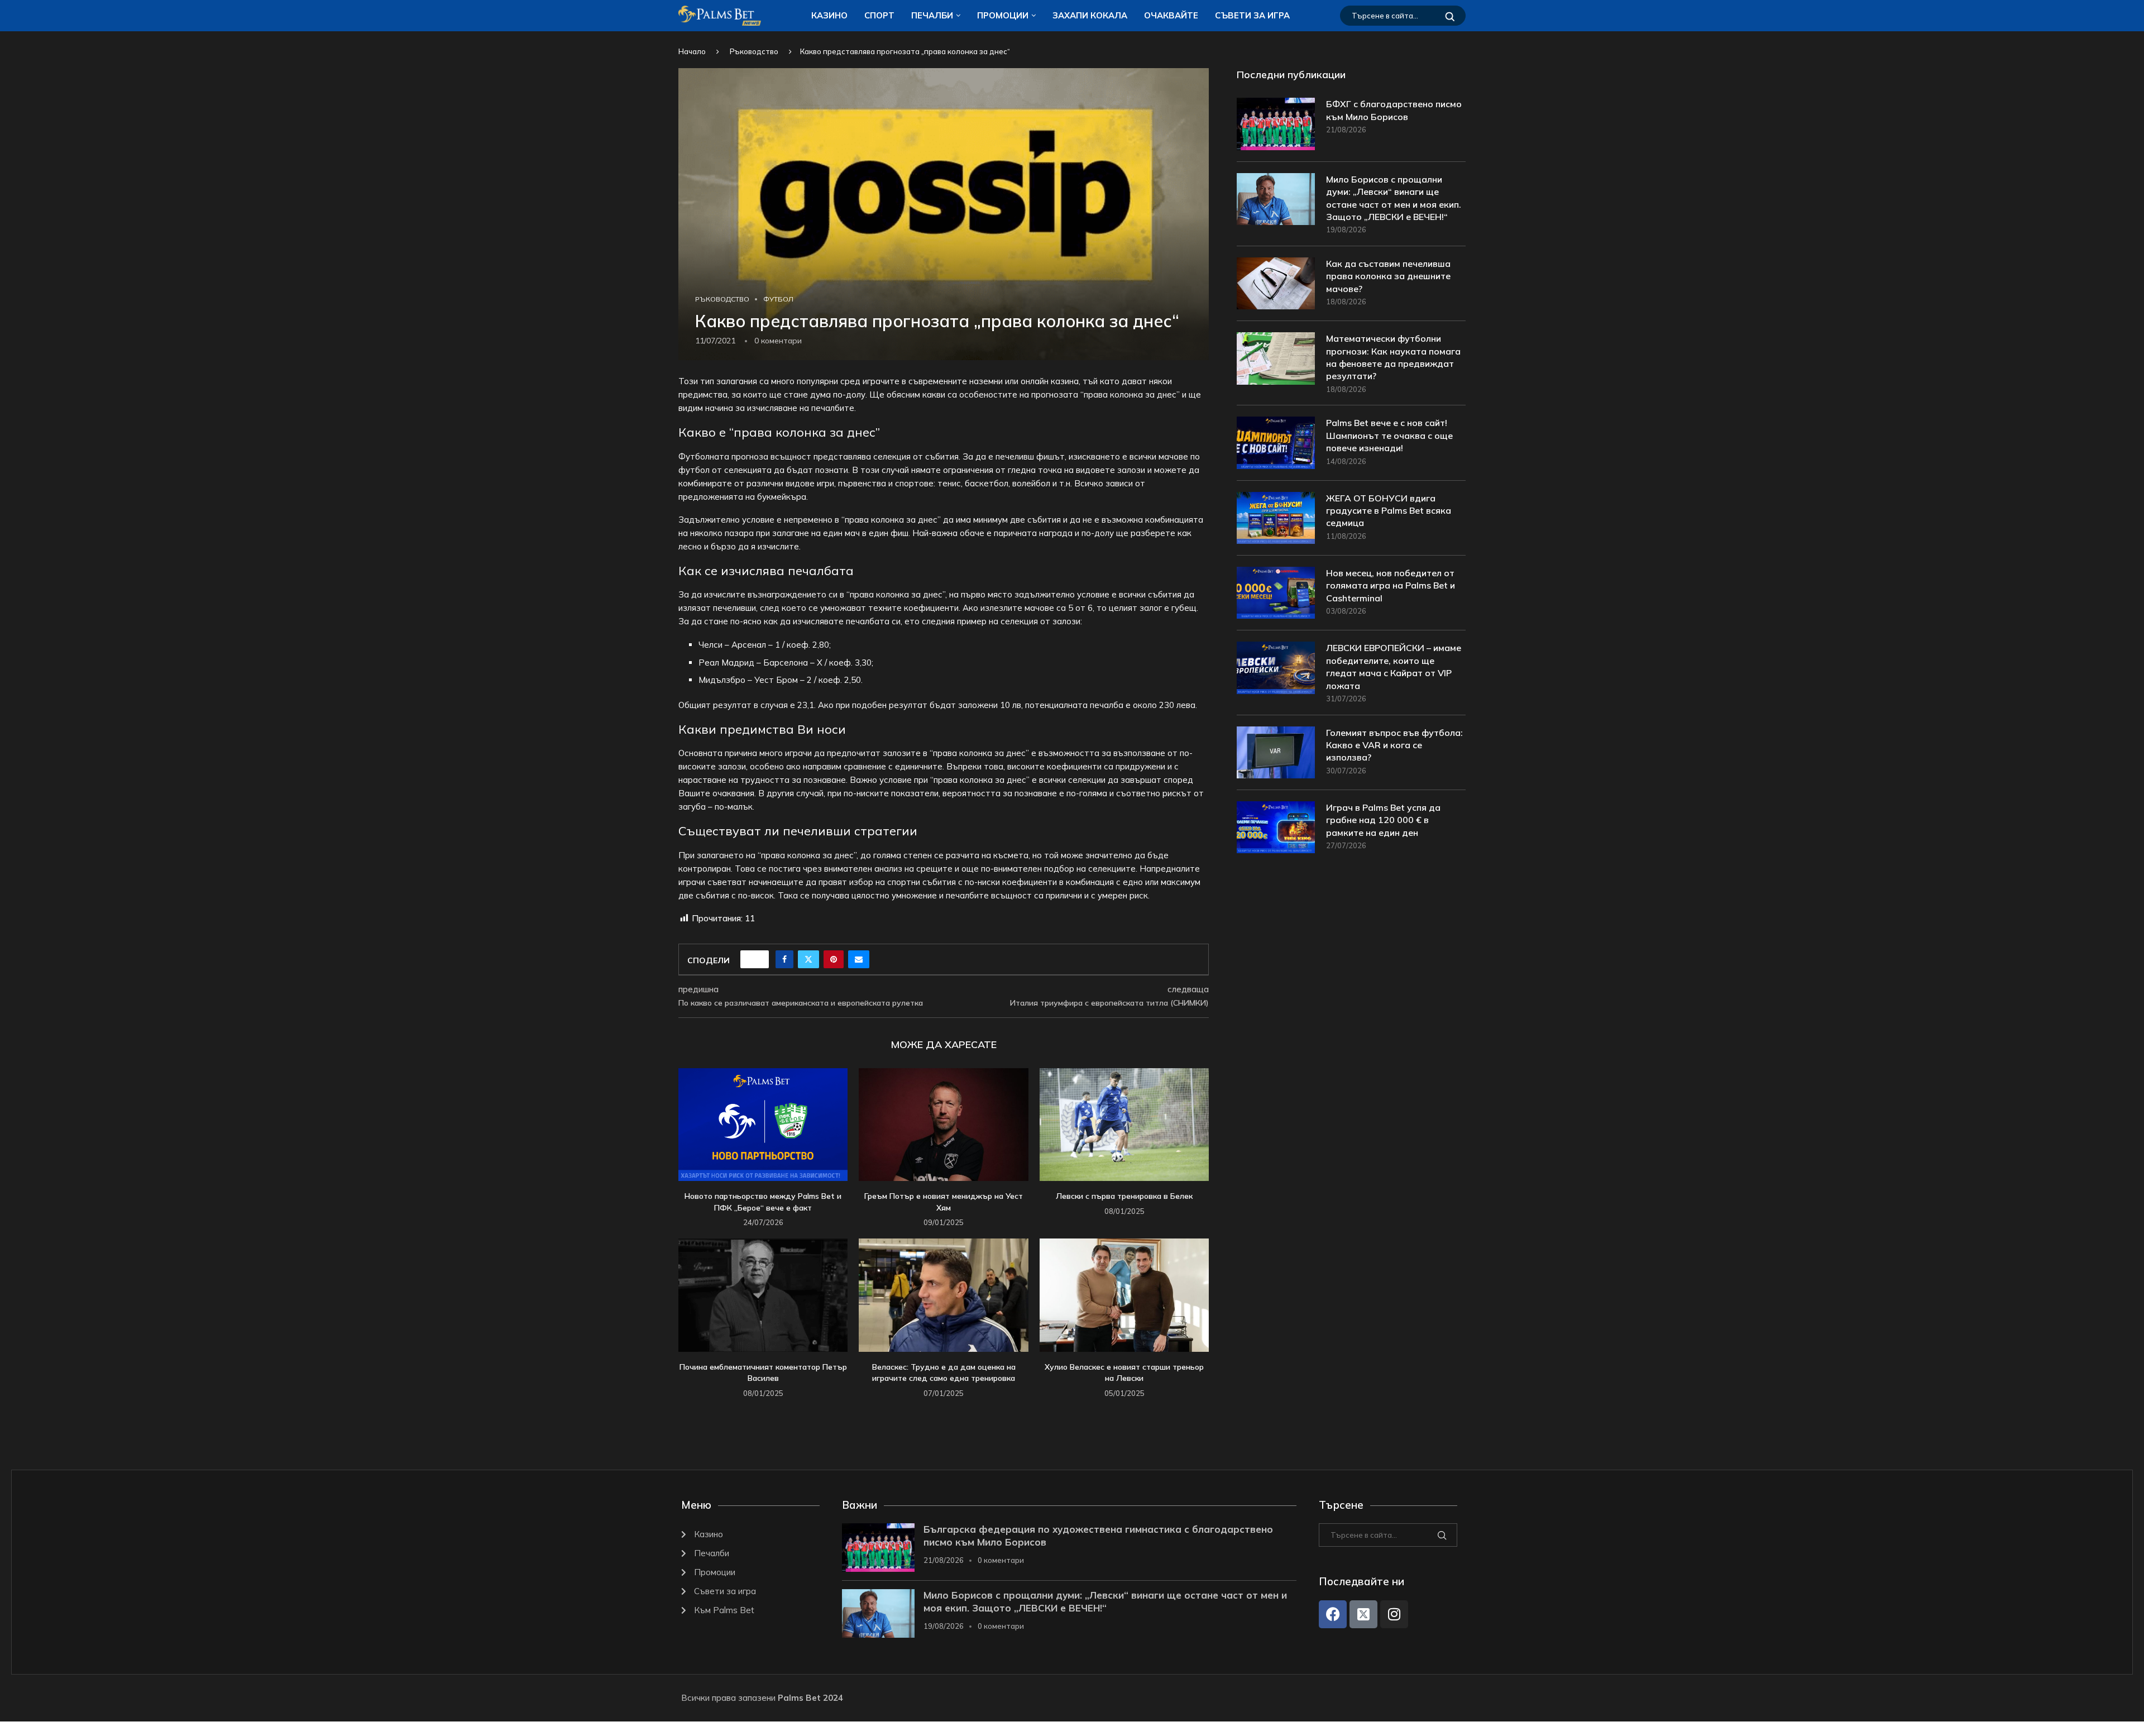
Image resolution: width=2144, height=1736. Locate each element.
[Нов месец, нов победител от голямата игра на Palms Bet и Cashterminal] (1276, 593)
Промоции (1003, 15)
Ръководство (754, 51)
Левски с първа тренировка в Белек (1124, 1196)
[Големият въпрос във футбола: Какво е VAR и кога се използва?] (1276, 752)
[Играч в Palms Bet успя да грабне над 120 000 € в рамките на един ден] (1276, 827)
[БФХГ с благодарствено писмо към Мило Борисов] (1276, 124)
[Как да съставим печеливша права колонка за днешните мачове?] (1276, 283)
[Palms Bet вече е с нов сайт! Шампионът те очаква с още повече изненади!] (1276, 443)
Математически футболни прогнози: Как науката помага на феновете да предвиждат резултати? (1393, 357)
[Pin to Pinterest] (834, 959)
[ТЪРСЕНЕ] (1450, 16)
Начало (692, 51)
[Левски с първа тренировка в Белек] (1124, 1125)
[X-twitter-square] (1363, 1614)
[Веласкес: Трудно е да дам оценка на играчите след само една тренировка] (943, 1295)
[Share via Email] (859, 959)
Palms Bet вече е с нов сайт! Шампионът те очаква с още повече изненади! (1389, 435)
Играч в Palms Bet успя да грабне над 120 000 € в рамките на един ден (1383, 820)
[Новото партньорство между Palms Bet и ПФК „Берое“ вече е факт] (763, 1125)
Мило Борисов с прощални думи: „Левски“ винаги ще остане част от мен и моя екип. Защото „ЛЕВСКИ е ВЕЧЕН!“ (1394, 198)
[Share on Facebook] (784, 959)
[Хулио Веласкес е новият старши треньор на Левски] (1124, 1295)
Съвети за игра (1252, 15)
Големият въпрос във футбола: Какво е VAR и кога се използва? (1394, 745)
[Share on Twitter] (808, 959)
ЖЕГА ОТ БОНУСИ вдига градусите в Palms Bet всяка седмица (1389, 511)
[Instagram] (1394, 1614)
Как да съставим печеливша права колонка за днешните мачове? (1388, 276)
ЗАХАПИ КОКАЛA (1090, 15)
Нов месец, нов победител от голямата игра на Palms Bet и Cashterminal (1391, 585)
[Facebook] (1333, 1614)
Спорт (879, 15)
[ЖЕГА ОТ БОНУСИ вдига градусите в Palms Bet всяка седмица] (1276, 518)
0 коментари (1001, 1560)
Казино (829, 15)
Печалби (932, 15)
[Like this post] (758, 959)
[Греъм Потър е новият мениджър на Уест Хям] (943, 1125)
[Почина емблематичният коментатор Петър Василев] (763, 1295)
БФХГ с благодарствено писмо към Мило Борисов (1394, 110)
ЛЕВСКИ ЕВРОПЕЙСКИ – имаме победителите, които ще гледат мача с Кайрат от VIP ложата (1394, 666)
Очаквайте (1171, 15)
